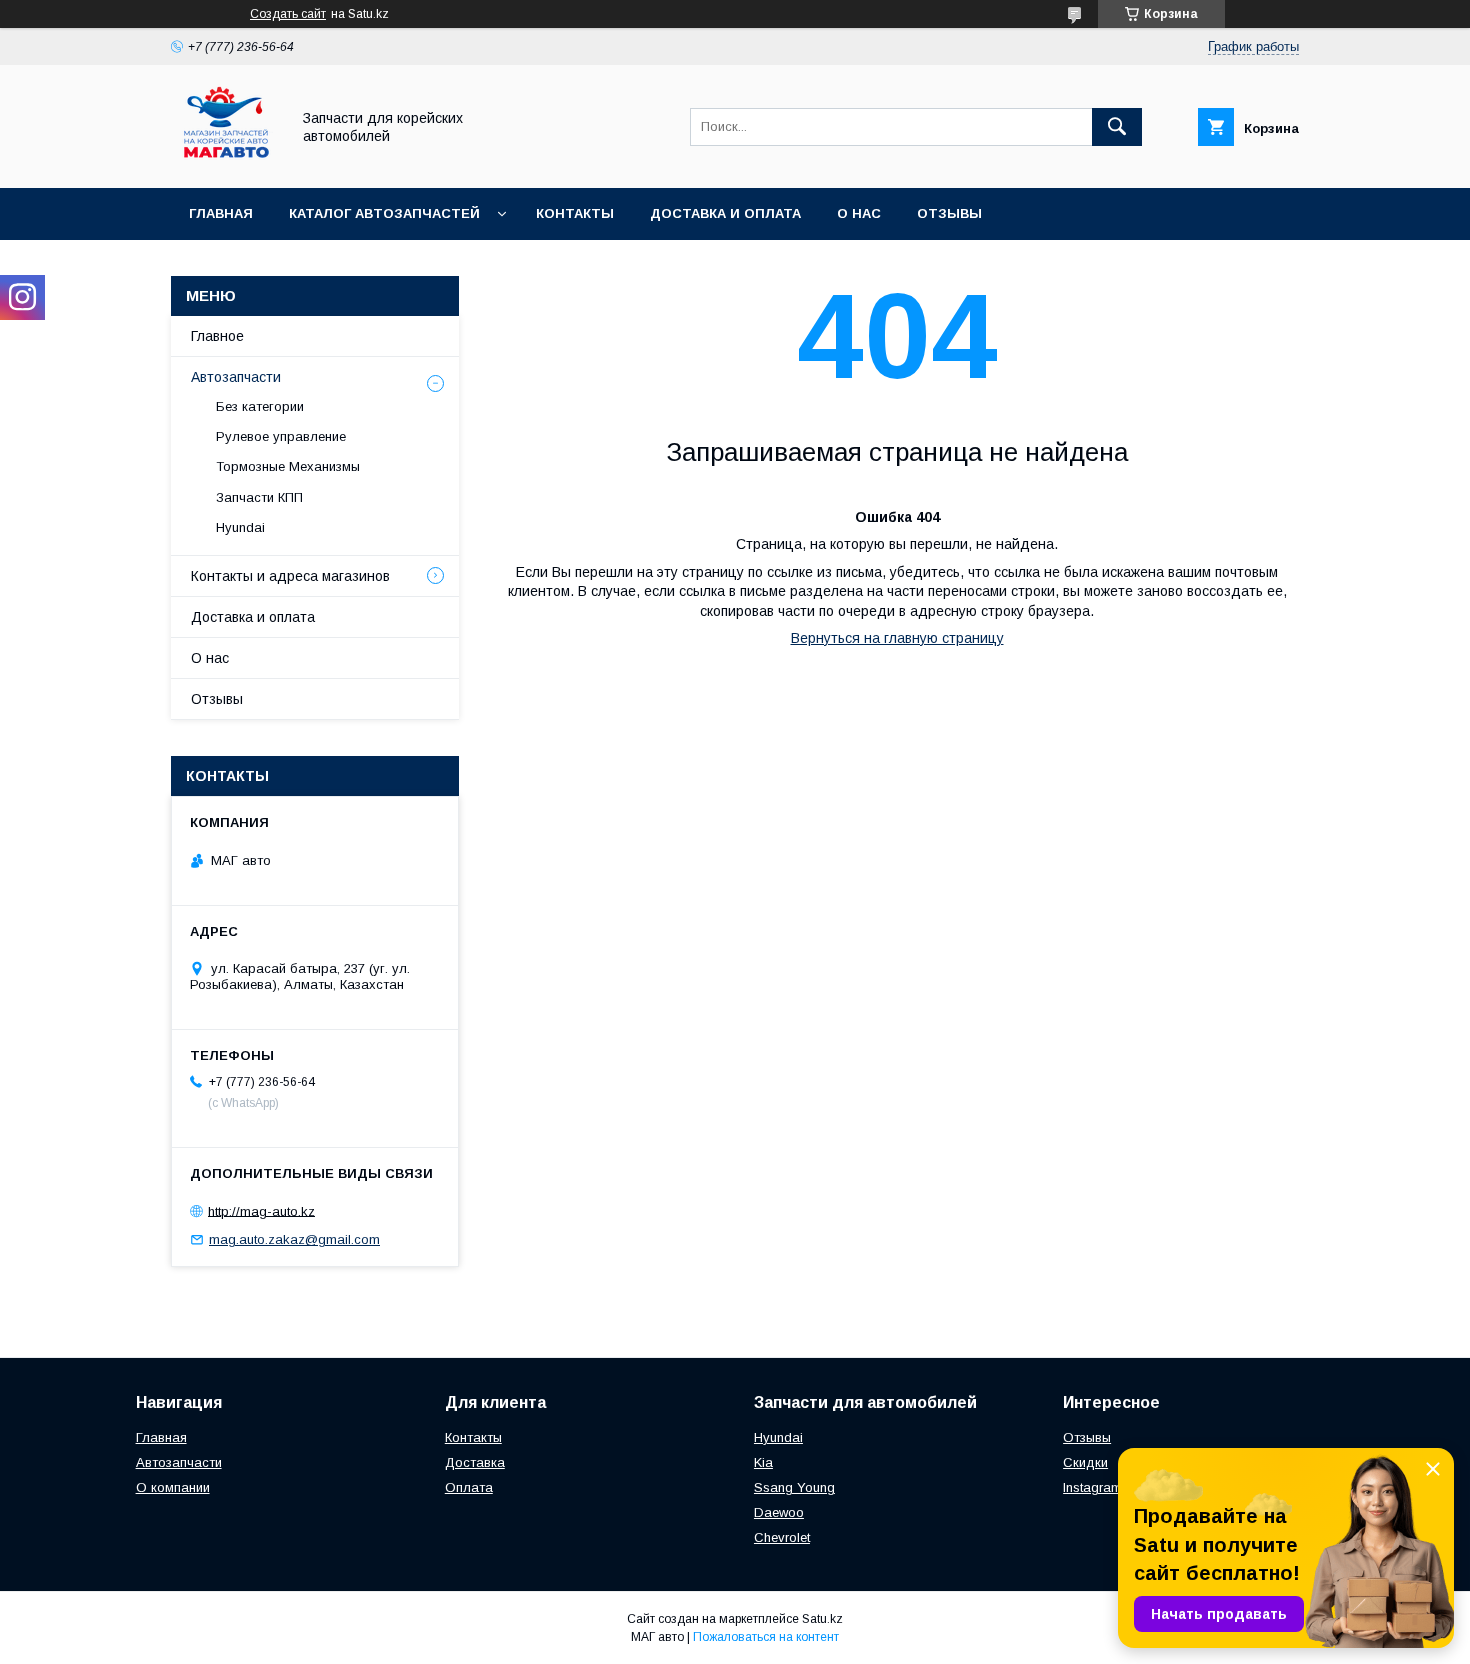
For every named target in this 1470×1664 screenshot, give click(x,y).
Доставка (475, 1462)
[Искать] (1117, 127)
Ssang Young (794, 1487)
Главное (217, 336)
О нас (859, 213)
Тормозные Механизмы (288, 466)
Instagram (1092, 1487)
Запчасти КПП (259, 497)
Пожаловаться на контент (766, 1637)
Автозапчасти (236, 377)
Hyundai (240, 527)
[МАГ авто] (225, 162)
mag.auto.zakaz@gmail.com (294, 1239)
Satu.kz (822, 1619)
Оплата (469, 1487)
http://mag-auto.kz (261, 1210)
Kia (763, 1462)
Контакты (575, 213)
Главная (221, 213)
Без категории (260, 406)
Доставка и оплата (725, 213)
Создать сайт (288, 14)
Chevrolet (782, 1537)
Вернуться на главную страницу (897, 638)
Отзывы (949, 213)
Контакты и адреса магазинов (290, 576)
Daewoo (779, 1512)
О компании (173, 1487)
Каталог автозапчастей (384, 213)
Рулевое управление (281, 436)
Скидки (1085, 1462)
